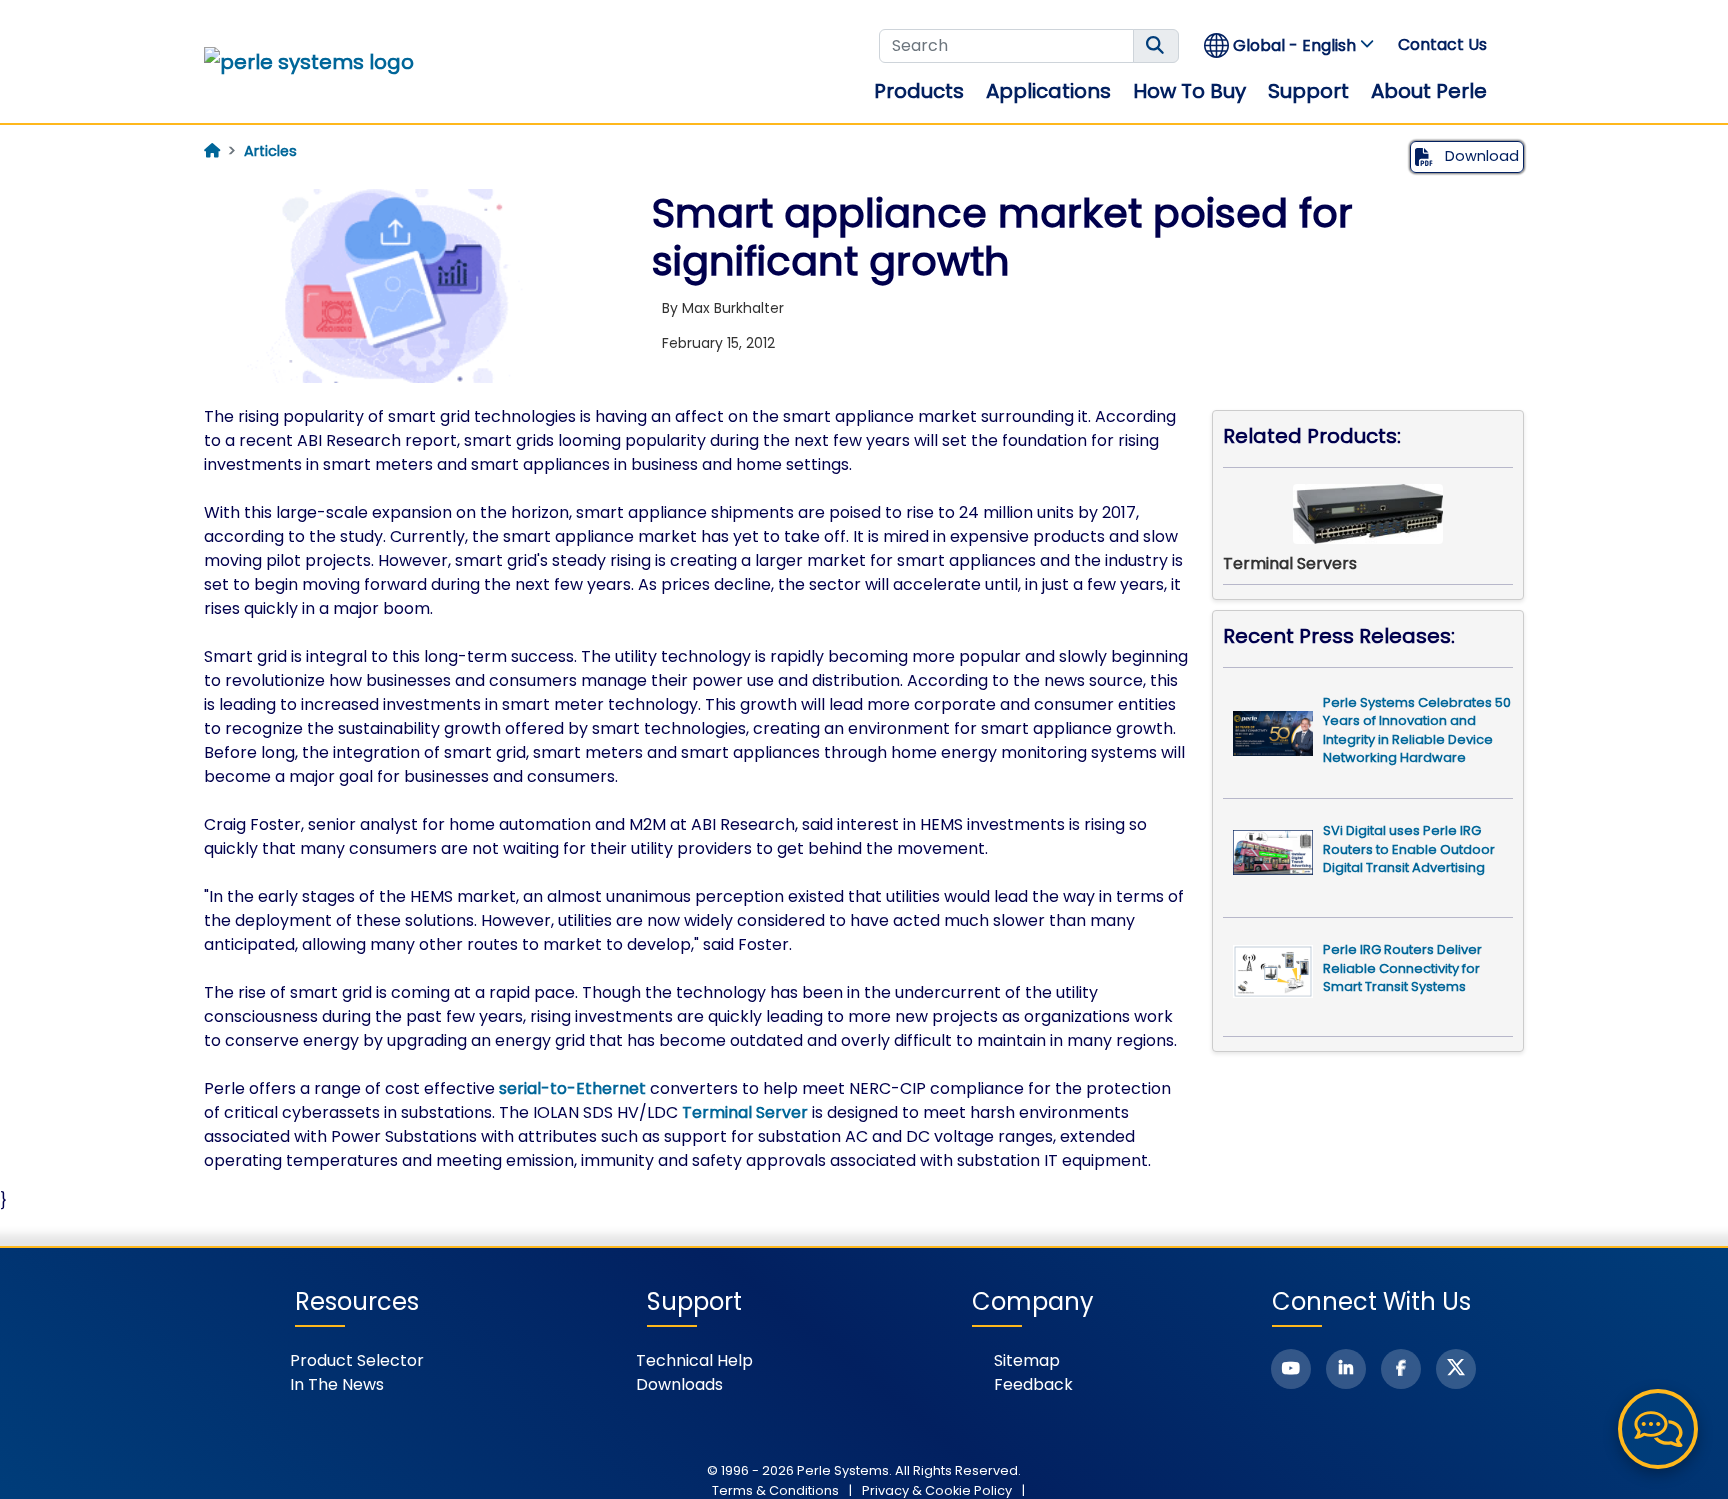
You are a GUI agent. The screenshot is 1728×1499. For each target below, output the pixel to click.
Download (1480, 156)
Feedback (1033, 1384)
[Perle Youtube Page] (1291, 1369)
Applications (1048, 91)
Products (919, 91)
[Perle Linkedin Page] (1346, 1369)
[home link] (309, 62)
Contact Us (1442, 44)
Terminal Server (745, 1112)
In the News (337, 1384)
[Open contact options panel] (1658, 1429)
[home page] (212, 151)
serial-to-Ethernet (572, 1088)
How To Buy (1189, 91)
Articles (270, 151)
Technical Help (694, 1360)
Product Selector (357, 1360)
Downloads (679, 1384)
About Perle (1429, 91)
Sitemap (1027, 1360)
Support (1308, 91)
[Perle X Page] (1456, 1369)
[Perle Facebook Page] (1401, 1369)
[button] (1290, 45)
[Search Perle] (1156, 46)
